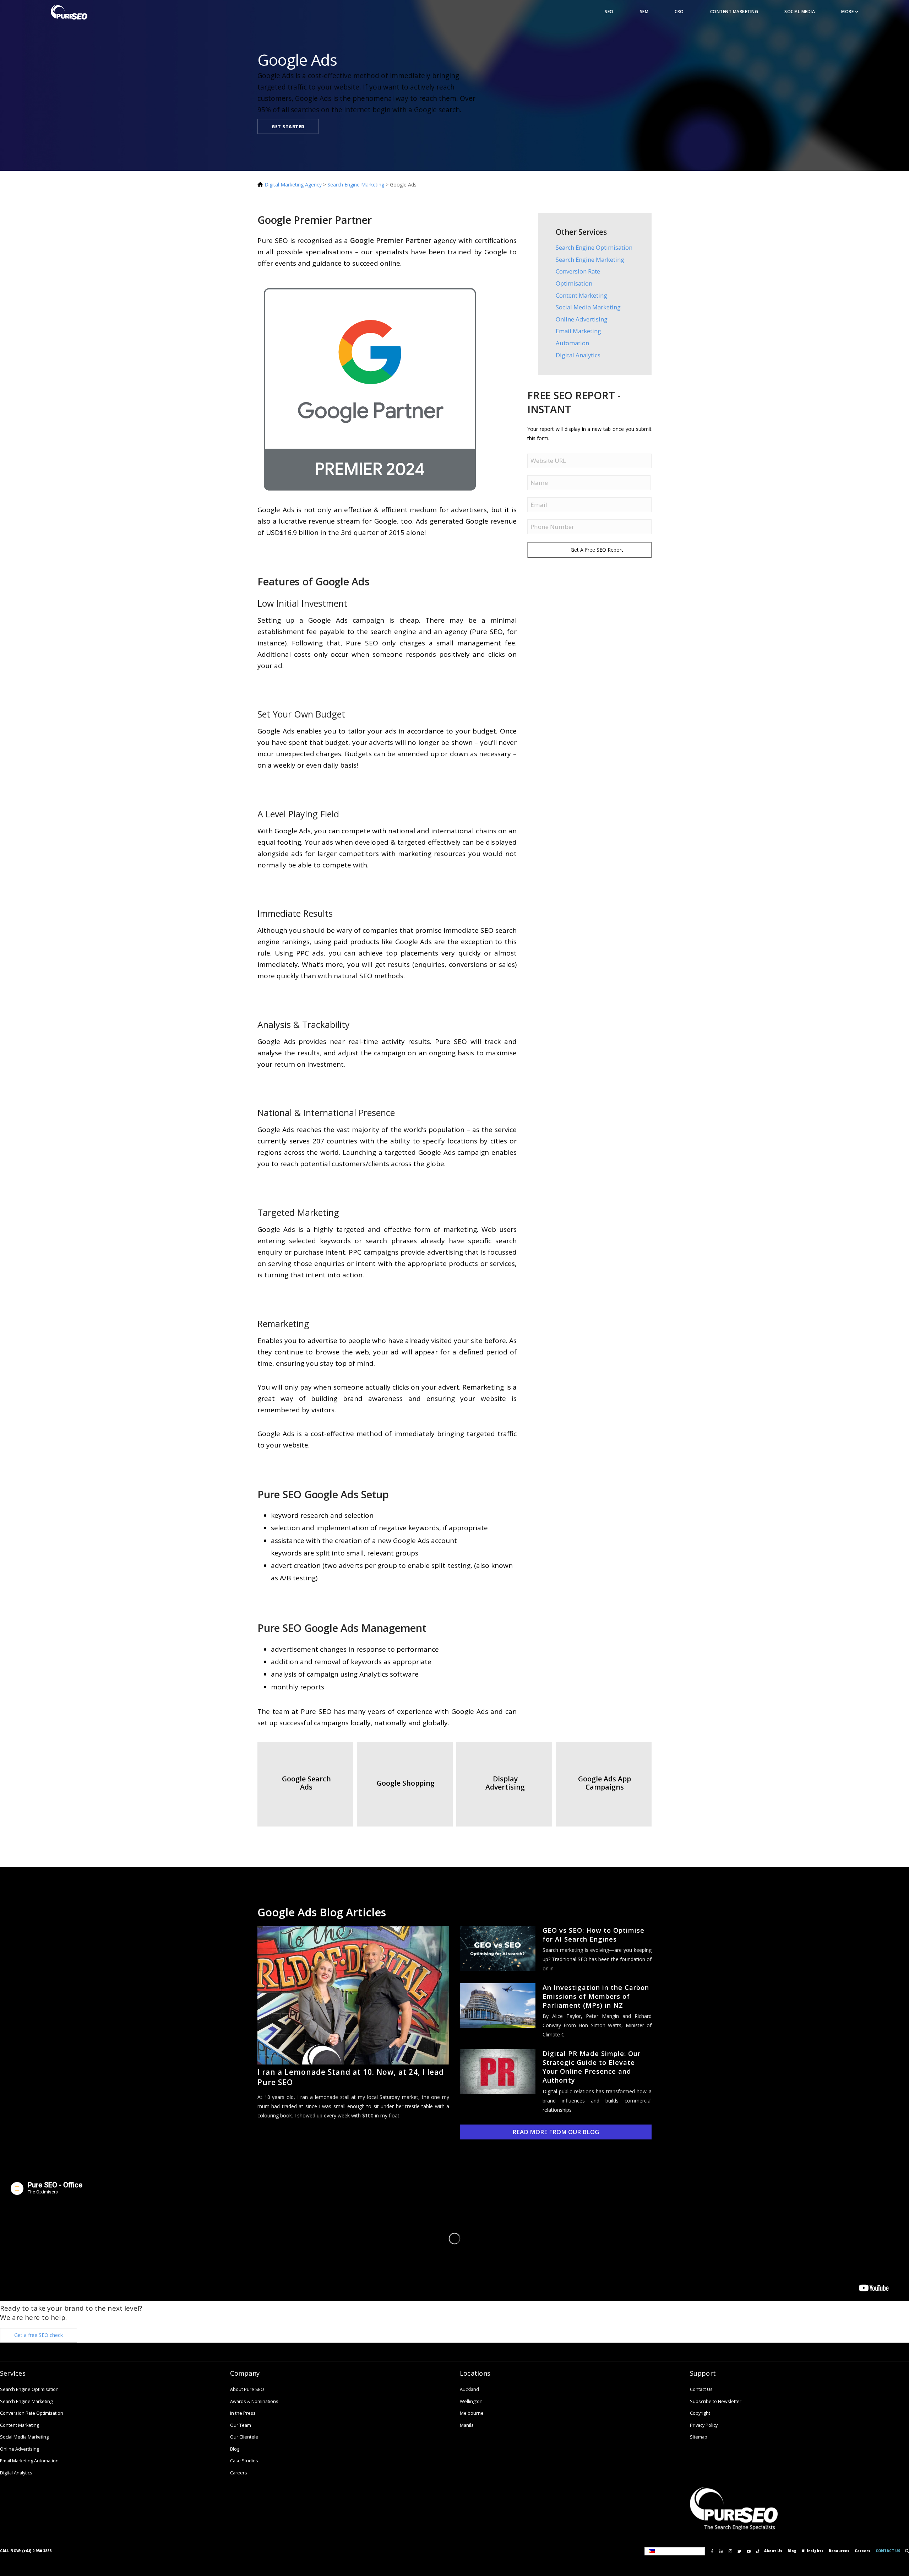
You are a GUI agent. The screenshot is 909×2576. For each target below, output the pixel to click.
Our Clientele (244, 2437)
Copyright (700, 2413)
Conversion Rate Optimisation (32, 2413)
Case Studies (244, 2461)
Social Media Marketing (588, 307)
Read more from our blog (556, 2132)
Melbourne (472, 2413)
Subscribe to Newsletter (716, 2401)
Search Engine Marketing (356, 185)
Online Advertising (582, 319)
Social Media (800, 12)
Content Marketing (734, 12)
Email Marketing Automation (29, 2461)
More (848, 12)
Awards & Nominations (254, 2401)
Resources (839, 2551)
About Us (773, 2551)
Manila (467, 2425)
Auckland (469, 2389)
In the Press (243, 2413)
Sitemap (699, 2437)
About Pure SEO (247, 2389)
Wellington (471, 2401)
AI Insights (813, 2551)
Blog (235, 2449)
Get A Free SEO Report (597, 550)
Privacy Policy (704, 2425)
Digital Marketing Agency (293, 185)
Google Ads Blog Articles (322, 1912)
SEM (644, 12)
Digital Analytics (578, 355)
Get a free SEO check (39, 2335)
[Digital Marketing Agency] (69, 12)
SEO (609, 12)
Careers (239, 2473)
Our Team (241, 2425)
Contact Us (701, 2389)
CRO (679, 12)
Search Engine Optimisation (594, 247)
